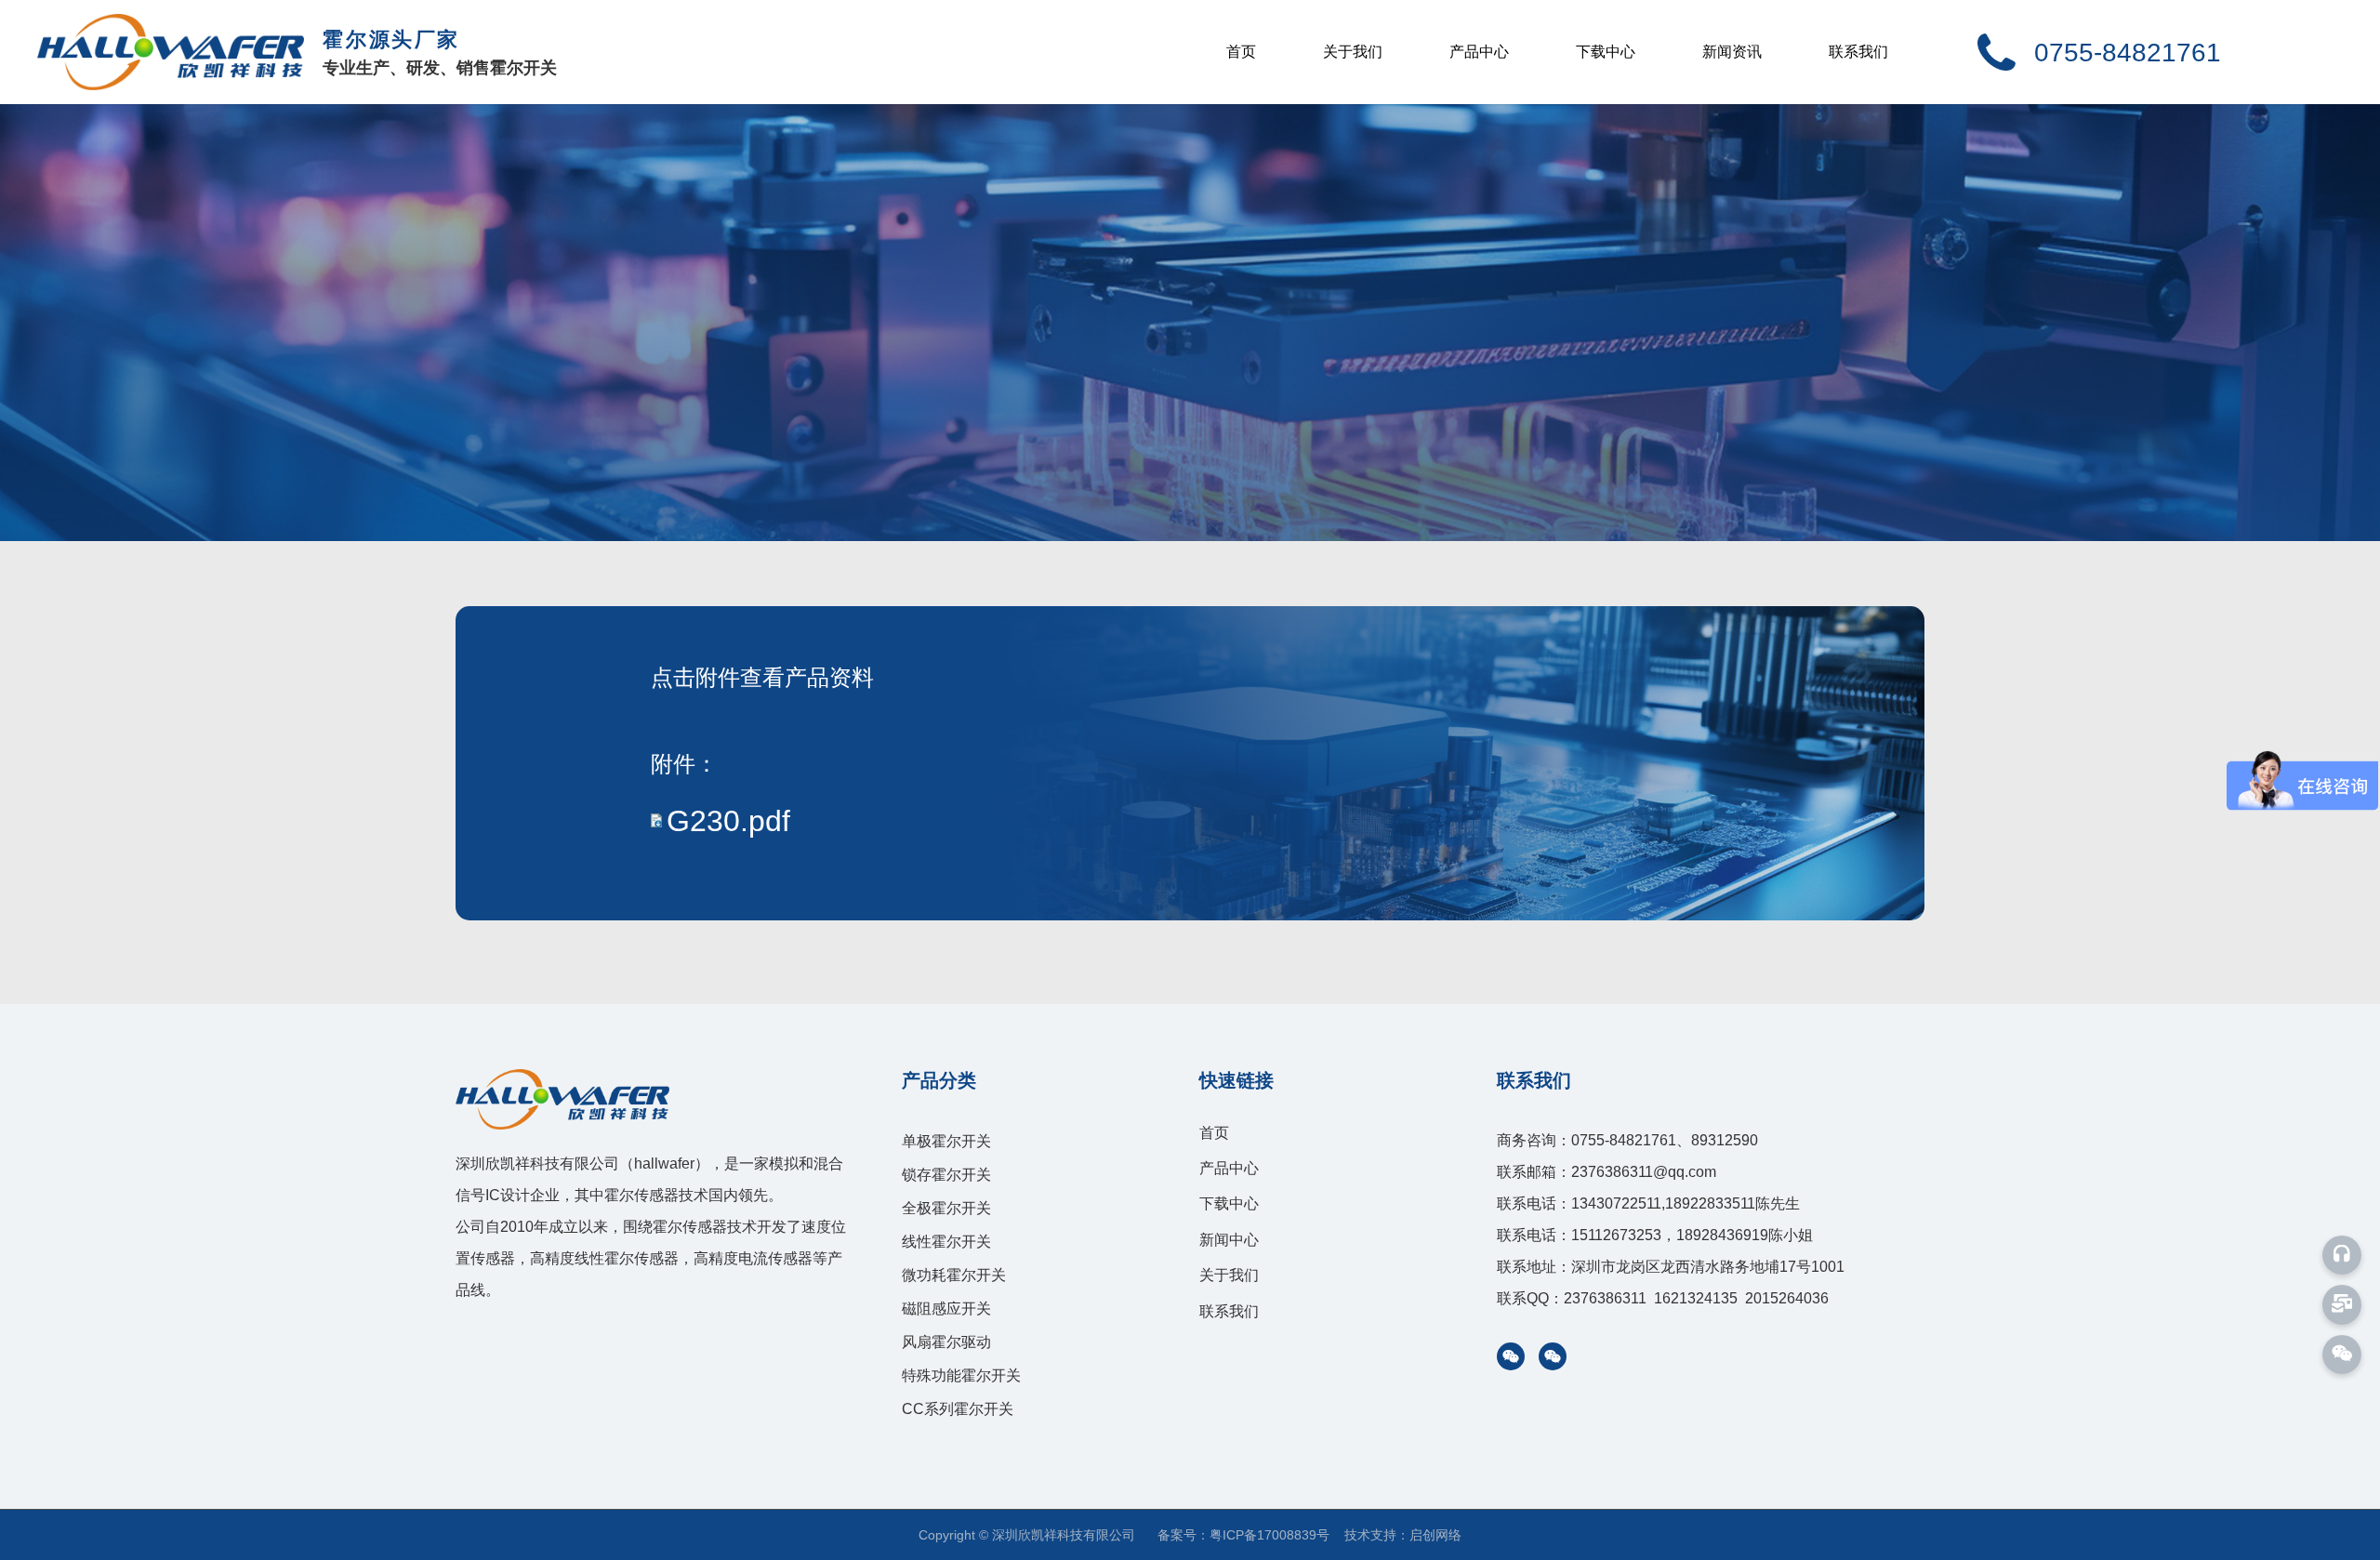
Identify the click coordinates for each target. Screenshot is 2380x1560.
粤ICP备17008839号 (1269, 1535)
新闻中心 (1229, 1240)
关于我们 (1353, 52)
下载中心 (1606, 52)
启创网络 (1435, 1535)
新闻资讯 (1732, 52)
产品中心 (1479, 52)
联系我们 (1858, 52)
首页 (1241, 52)
